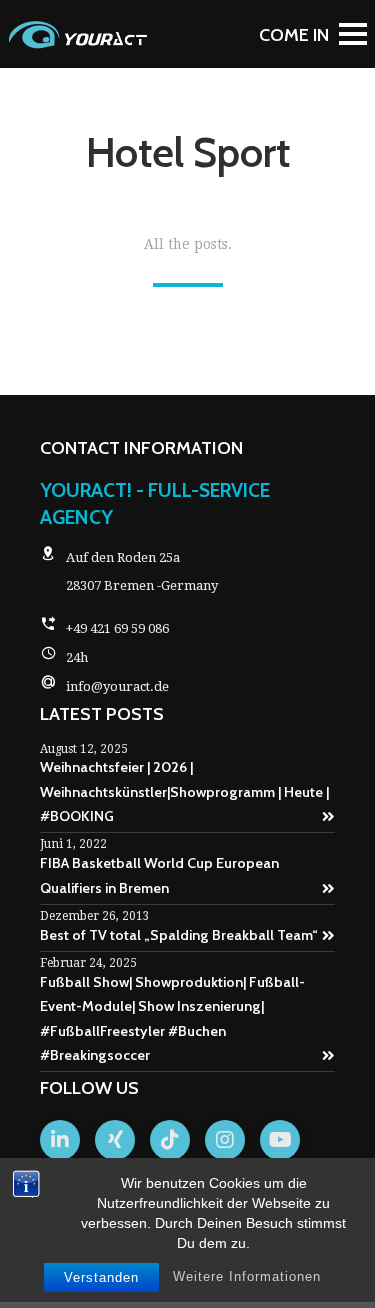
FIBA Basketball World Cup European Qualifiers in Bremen (159, 875)
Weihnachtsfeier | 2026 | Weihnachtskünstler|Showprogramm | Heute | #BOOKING (184, 791)
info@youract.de (117, 686)
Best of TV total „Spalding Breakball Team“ (179, 935)
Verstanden (101, 1277)
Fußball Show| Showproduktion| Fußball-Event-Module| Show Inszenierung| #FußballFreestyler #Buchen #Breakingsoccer (172, 1018)
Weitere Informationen (247, 1276)
